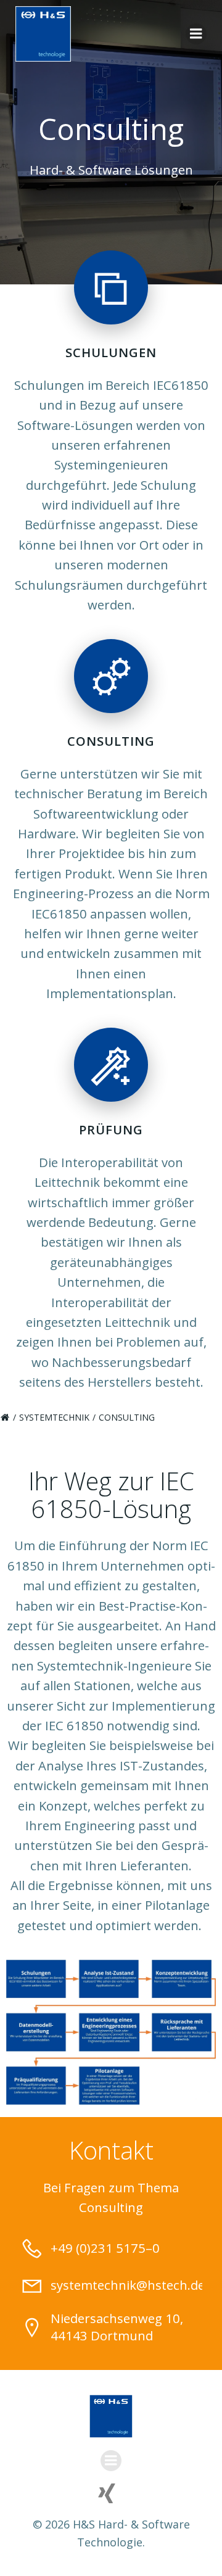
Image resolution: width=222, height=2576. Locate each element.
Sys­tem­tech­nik (54, 1417)
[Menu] (196, 34)
